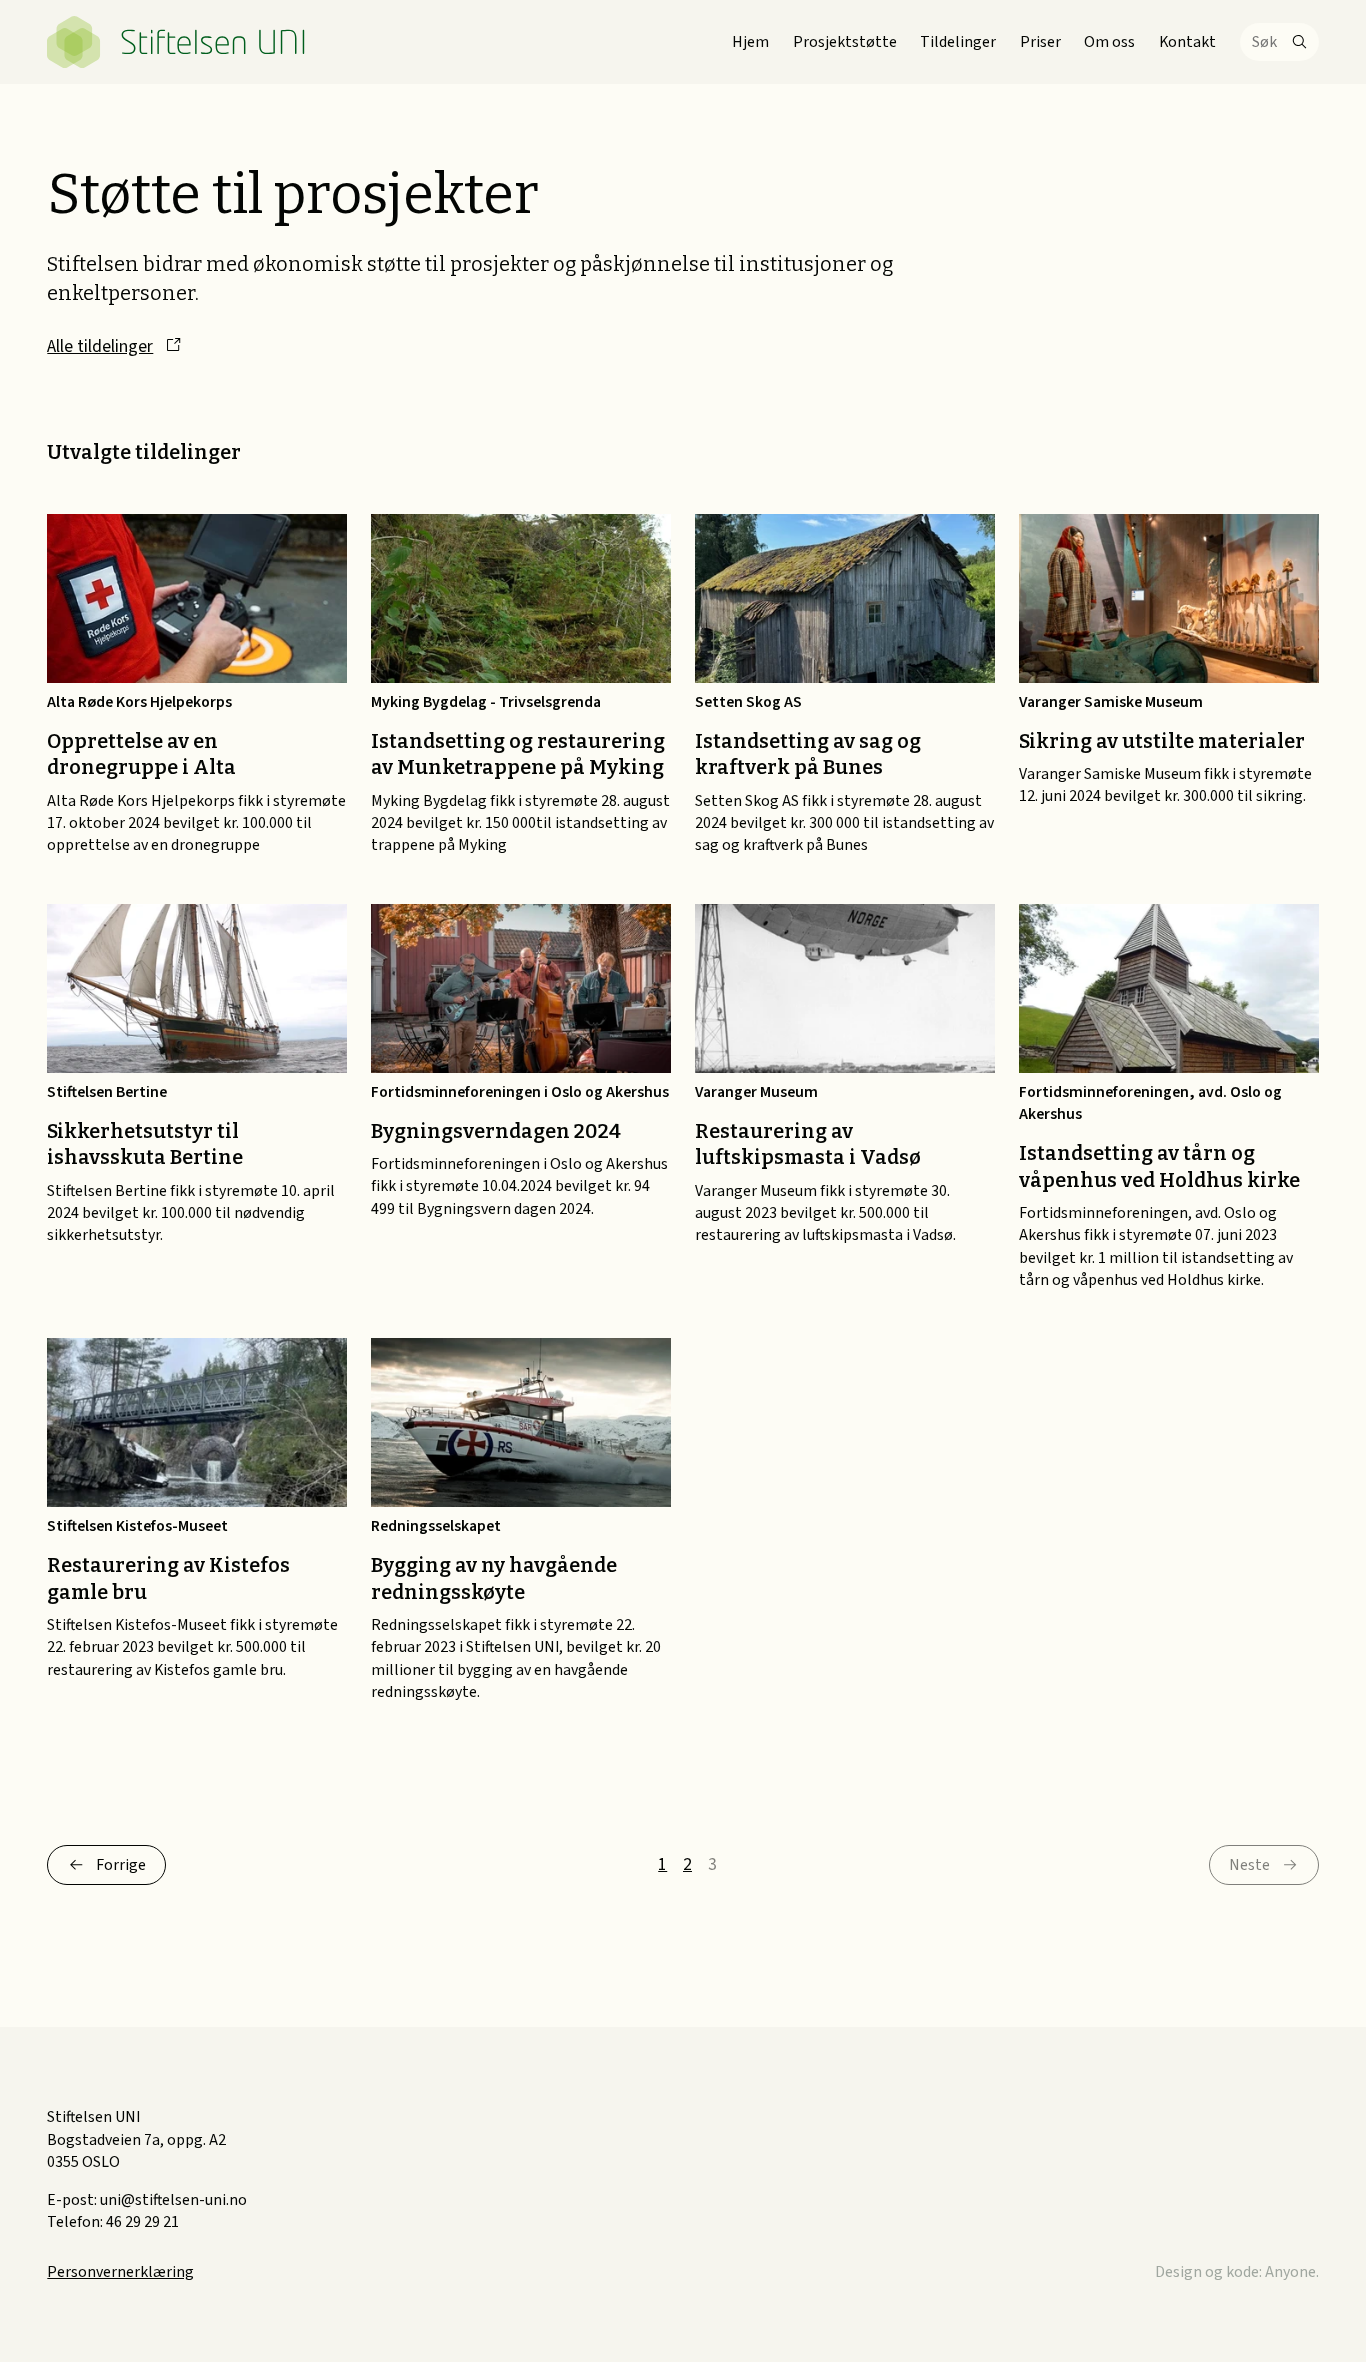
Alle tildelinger (100, 346)
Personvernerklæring (120, 2272)
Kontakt (1187, 42)
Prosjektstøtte (845, 42)
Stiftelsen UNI (176, 42)
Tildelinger (958, 42)
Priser (1040, 42)
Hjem (750, 42)
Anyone (1290, 2272)
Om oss (1109, 42)
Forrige (121, 1865)
